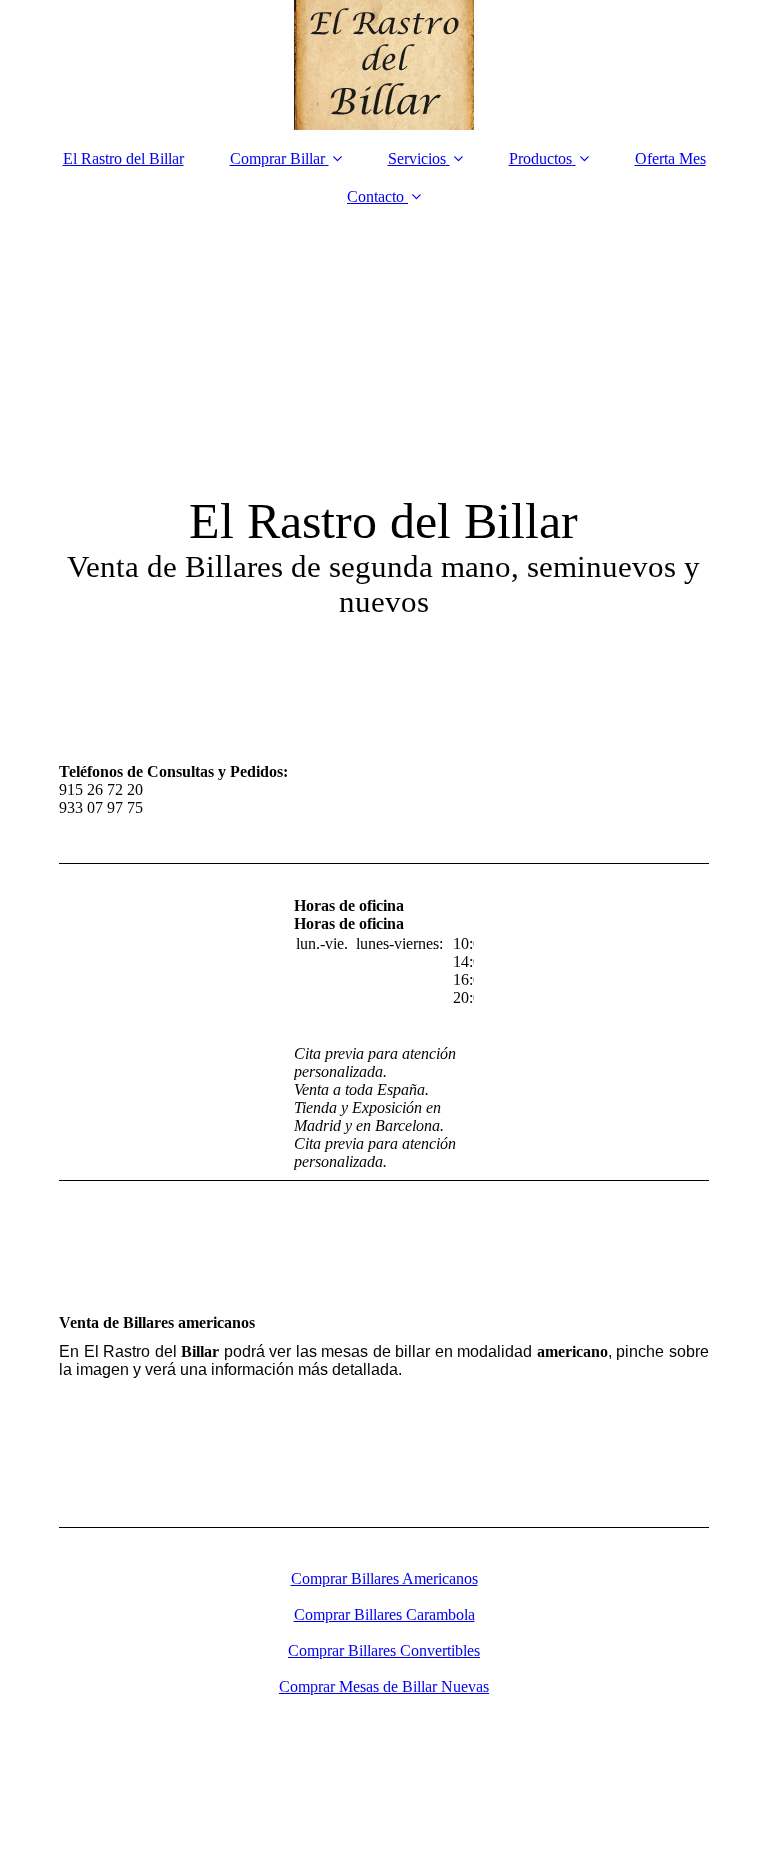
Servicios (417, 158)
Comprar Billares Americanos (384, 1578)
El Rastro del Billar (123, 158)
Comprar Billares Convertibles (384, 1650)
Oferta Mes (670, 158)
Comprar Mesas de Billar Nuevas (384, 1686)
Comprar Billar (277, 158)
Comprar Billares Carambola (384, 1614)
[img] (384, 65)
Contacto (375, 196)
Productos (540, 158)
